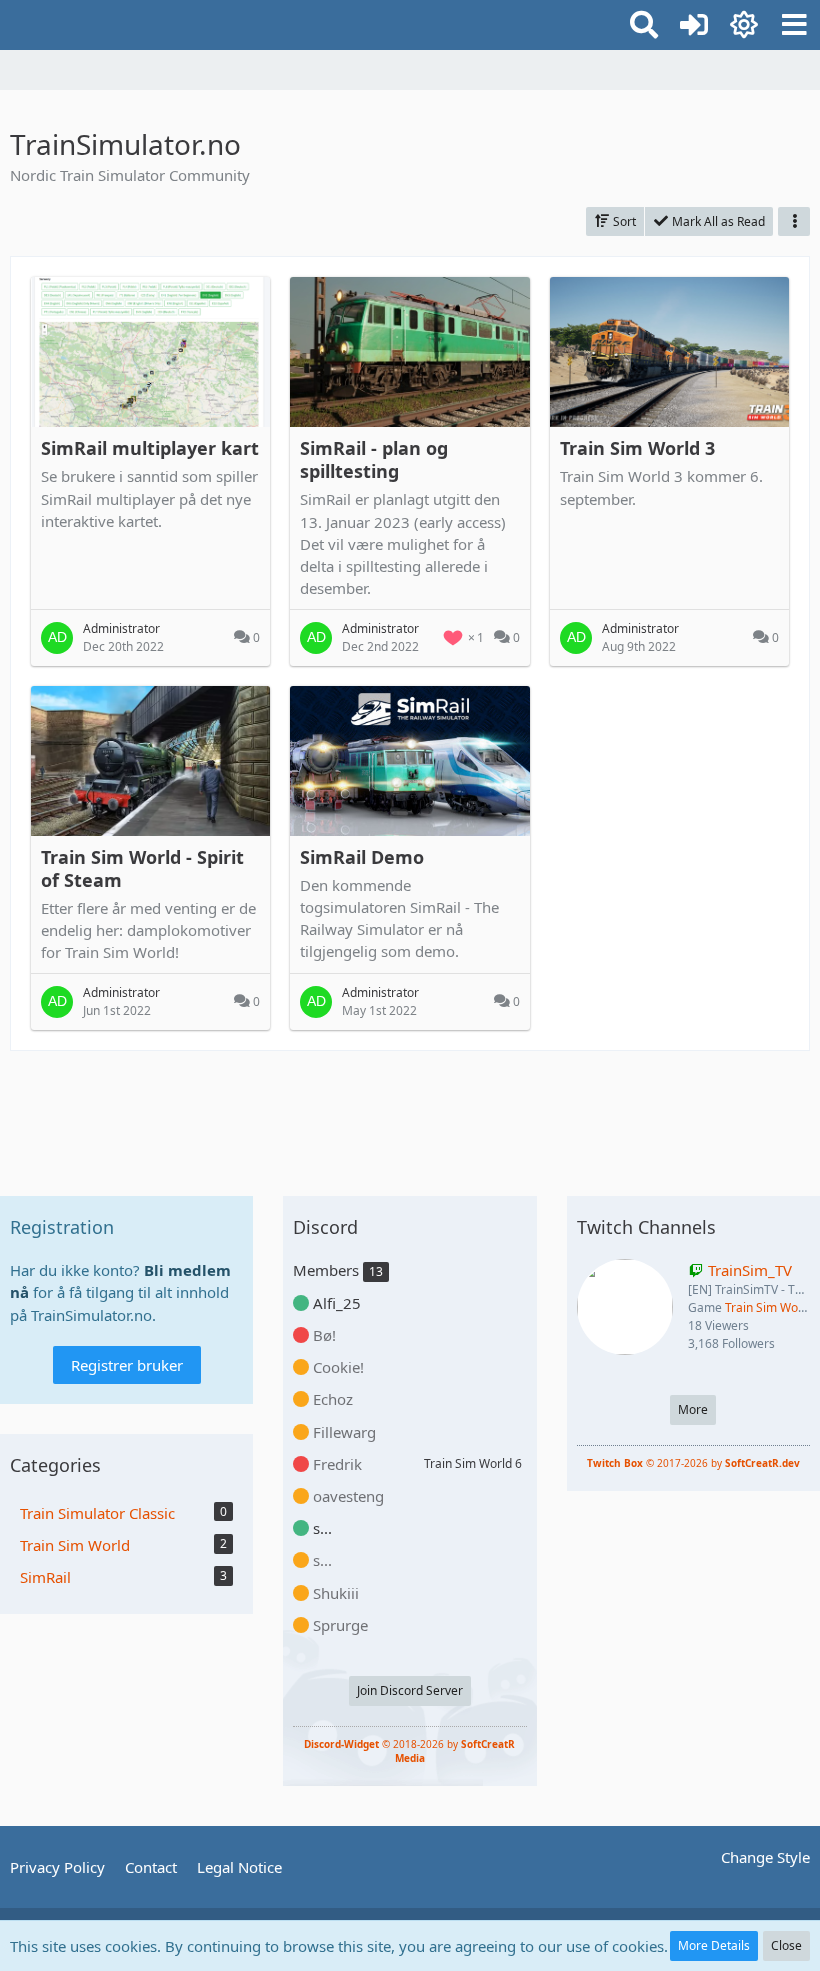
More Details (714, 1945)
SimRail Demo (362, 857)
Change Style (765, 1857)
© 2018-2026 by (409, 1751)
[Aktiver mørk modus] (744, 25)
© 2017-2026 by (693, 1463)
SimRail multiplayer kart (150, 448)
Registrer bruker (127, 1365)
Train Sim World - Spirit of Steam (142, 868)
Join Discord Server (410, 1690)
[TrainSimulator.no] (10, 22)
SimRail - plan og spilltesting (374, 459)
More (693, 1409)
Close (786, 1945)
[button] (794, 25)
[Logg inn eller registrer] (694, 25)
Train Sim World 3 (637, 448)
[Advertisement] (410, 1116)
